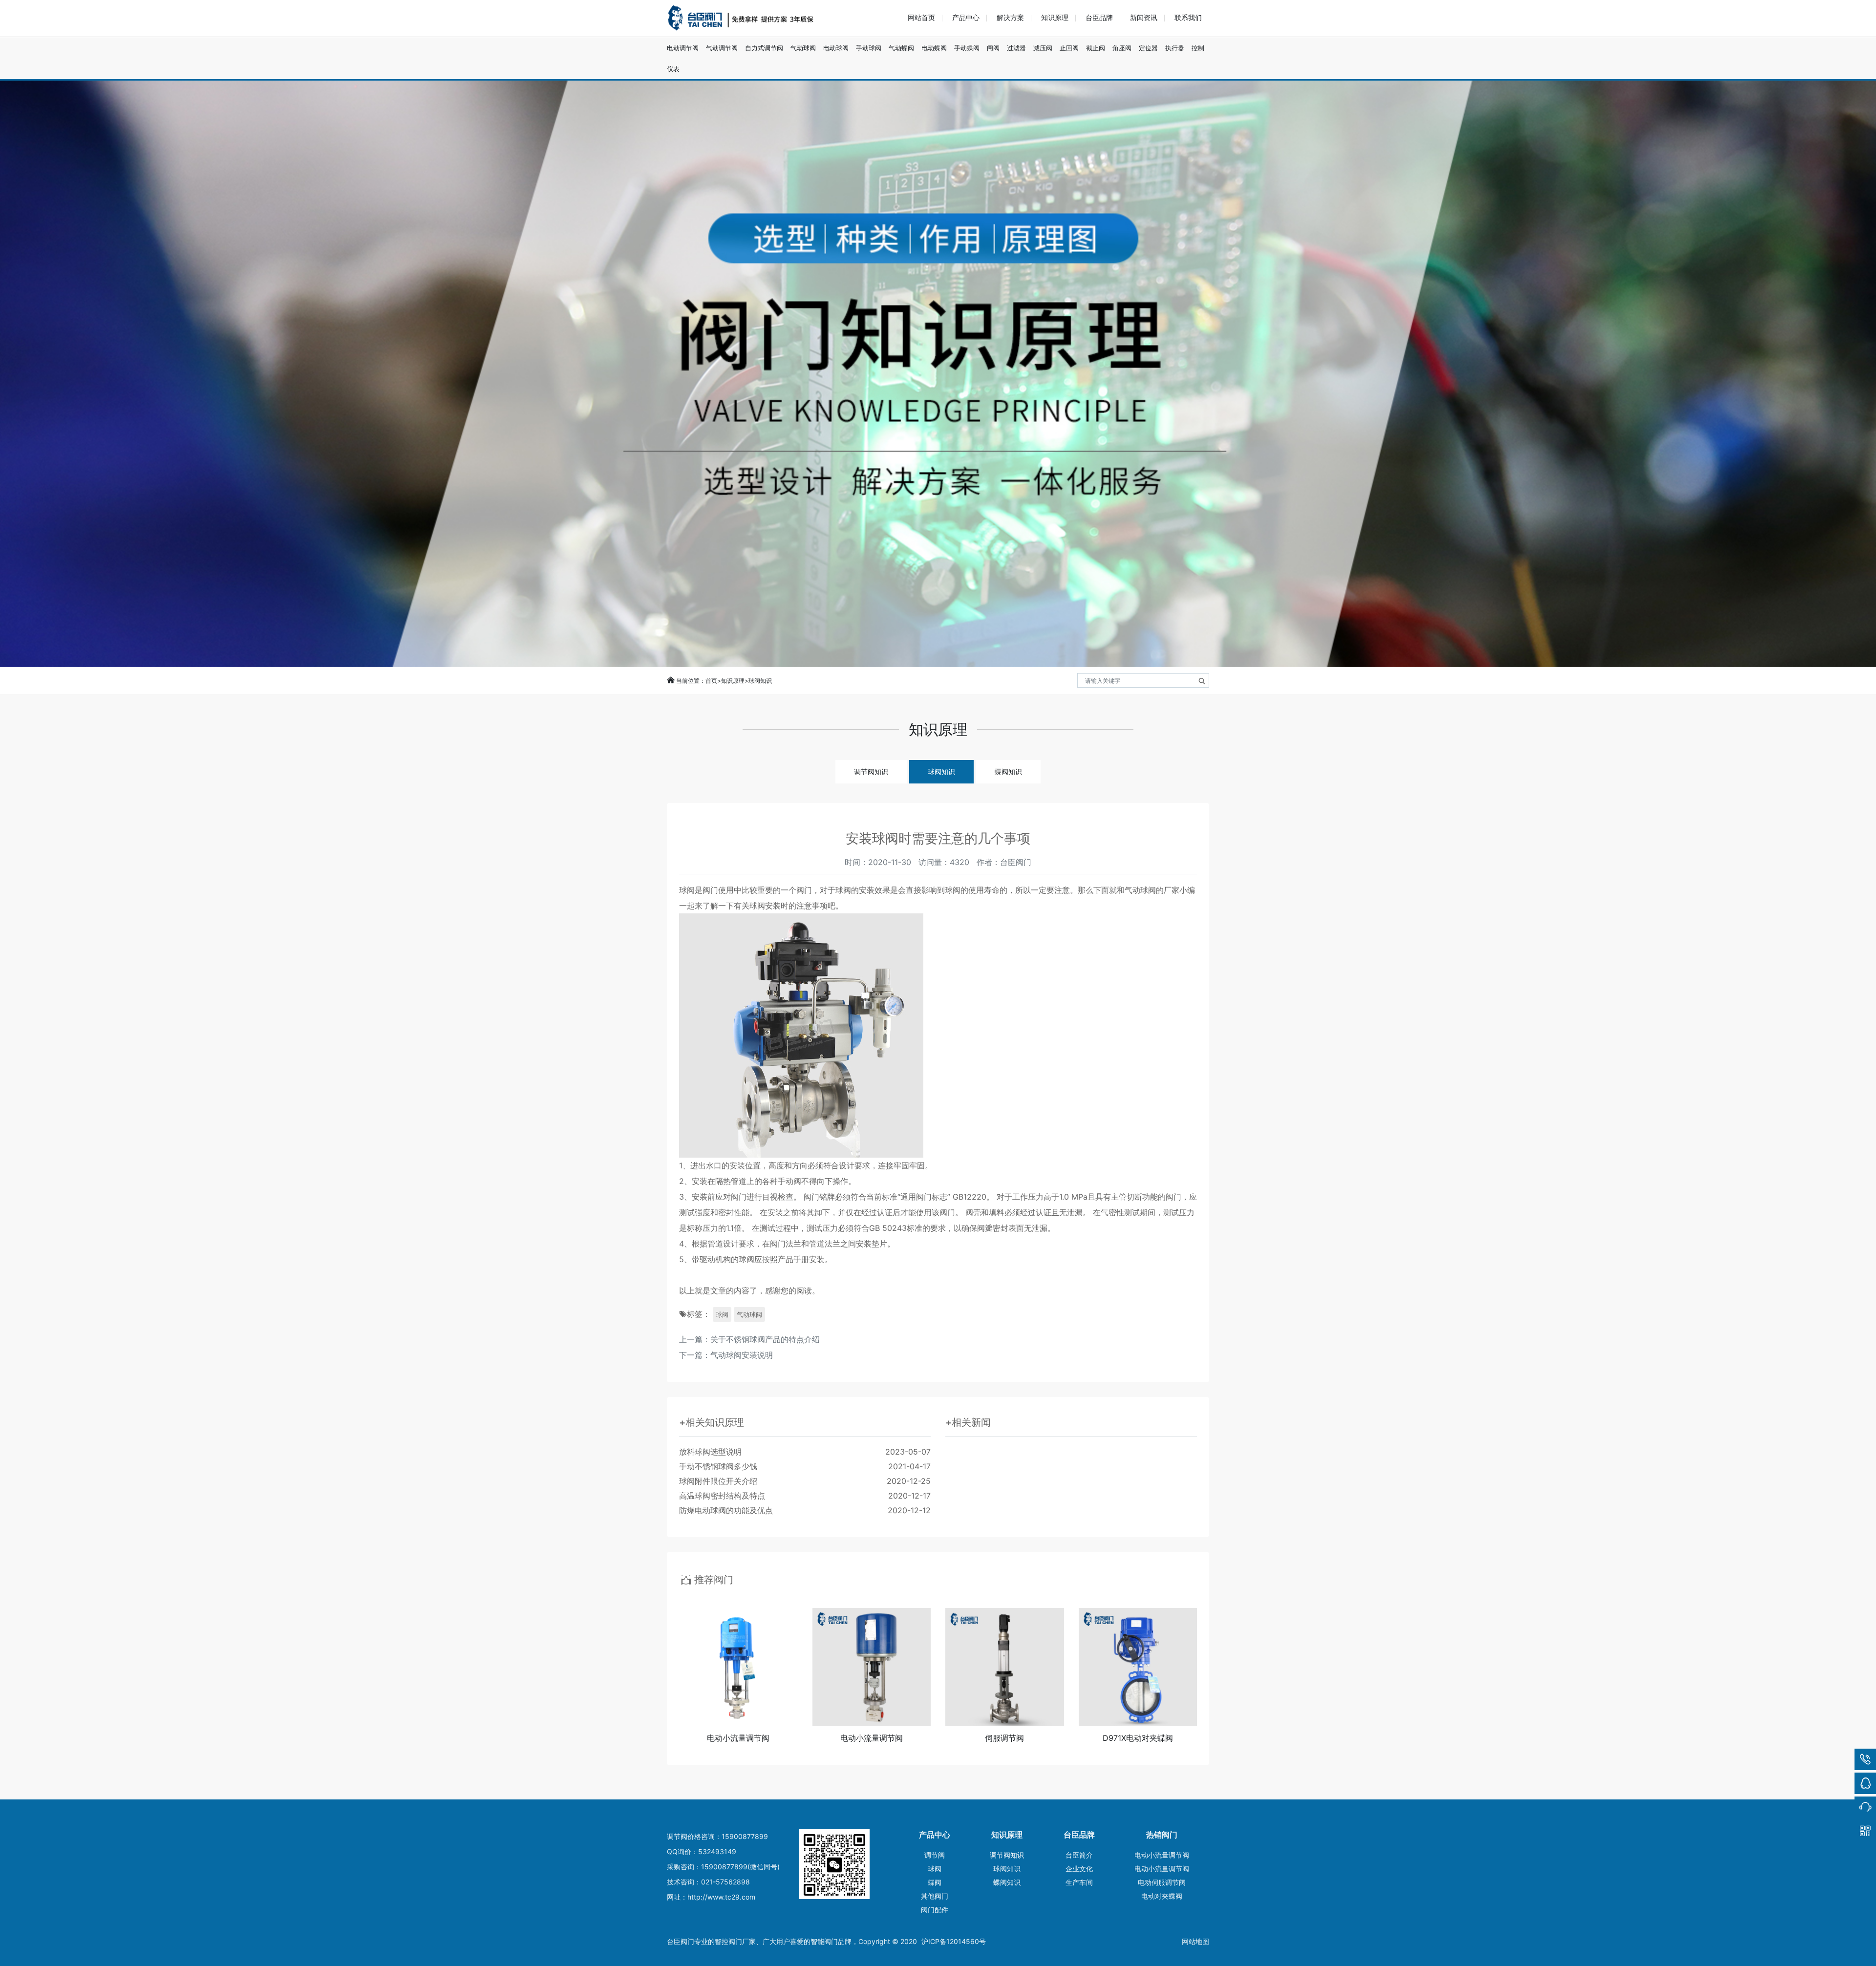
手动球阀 (869, 48)
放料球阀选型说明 (805, 1452)
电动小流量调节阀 (1162, 1855)
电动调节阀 (683, 48)
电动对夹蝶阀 (1162, 1896)
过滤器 (1016, 48)
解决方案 (1010, 17)
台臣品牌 (1099, 17)
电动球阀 (836, 48)
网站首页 (921, 17)
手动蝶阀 (967, 48)
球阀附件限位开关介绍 (805, 1481)
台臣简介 (1079, 1855)
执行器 (1175, 48)
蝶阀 (935, 1882)
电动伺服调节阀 (1162, 1882)
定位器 (1148, 48)
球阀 (722, 1314)
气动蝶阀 (901, 48)
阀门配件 (935, 1910)
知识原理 (1055, 17)
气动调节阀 (722, 48)
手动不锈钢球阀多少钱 (805, 1466)
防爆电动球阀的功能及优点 (805, 1510)
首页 (711, 681)
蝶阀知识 (1008, 772)
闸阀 (993, 48)
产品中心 (966, 17)
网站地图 (1195, 1941)
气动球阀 (803, 48)
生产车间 (1079, 1882)
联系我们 (1188, 17)
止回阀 (1069, 48)
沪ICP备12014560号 (954, 1941)
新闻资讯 (1144, 17)
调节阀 (935, 1855)
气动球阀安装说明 (742, 1355)
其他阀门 (935, 1896)
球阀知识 (760, 681)
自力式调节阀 (764, 48)
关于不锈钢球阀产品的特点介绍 (765, 1339)
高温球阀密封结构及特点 (805, 1496)
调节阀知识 (871, 772)
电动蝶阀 (934, 48)
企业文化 (1079, 1869)
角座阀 (1122, 48)
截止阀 (1096, 48)
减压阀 (1043, 48)
